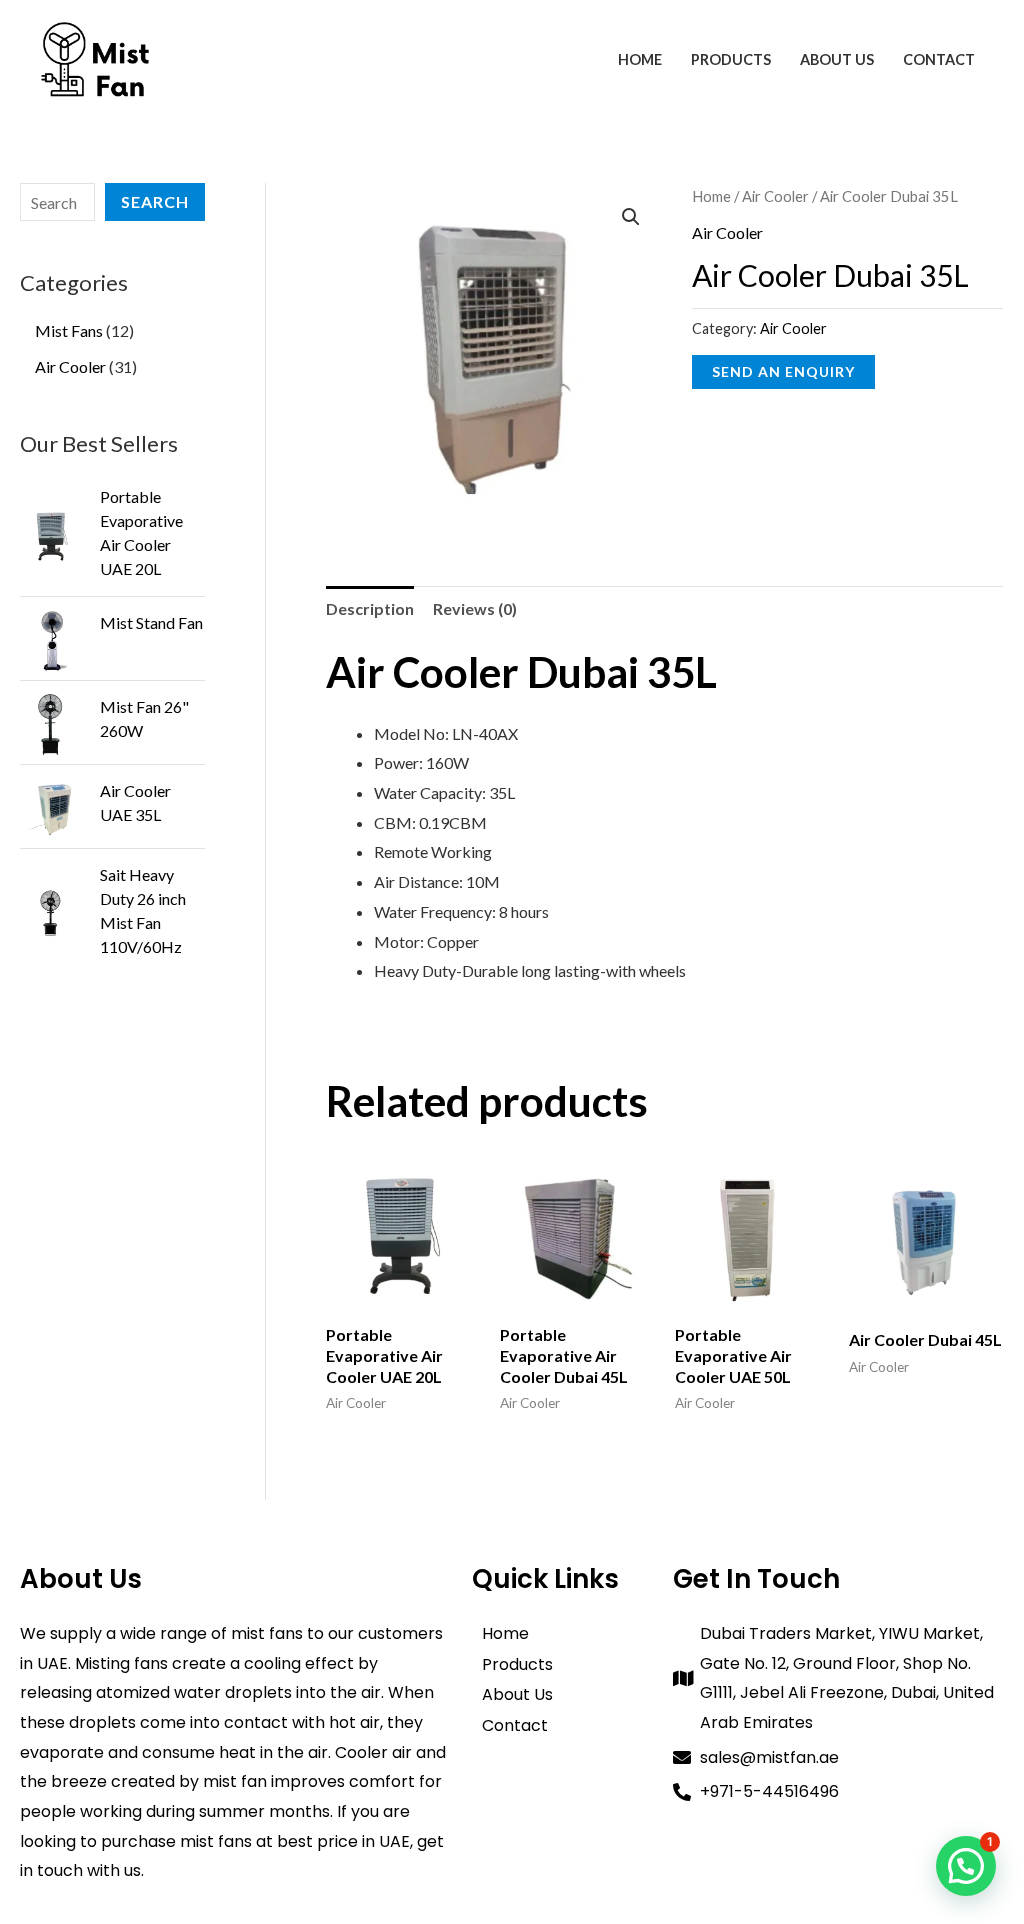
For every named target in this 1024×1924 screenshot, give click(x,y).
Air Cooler (775, 196)
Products (731, 59)
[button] (631, 217)
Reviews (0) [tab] (475, 608)
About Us (837, 59)
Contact (939, 59)
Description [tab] (370, 608)
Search (155, 201)
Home (640, 59)
